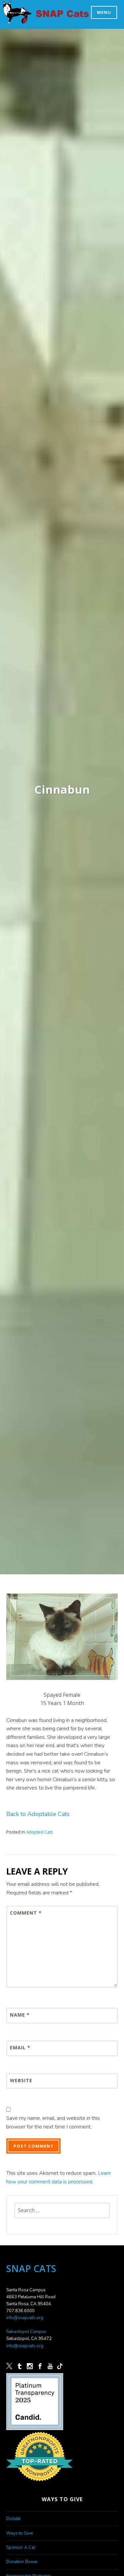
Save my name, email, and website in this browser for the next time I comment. (53, 2123)
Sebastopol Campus (26, 2332)
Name (20, 2015)
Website (21, 2080)
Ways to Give (20, 2533)
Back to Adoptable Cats (38, 1814)
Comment (26, 1913)
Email (20, 2048)
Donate (13, 2519)
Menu (104, 12)
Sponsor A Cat (21, 2548)
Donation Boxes (22, 2562)
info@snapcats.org (25, 2318)
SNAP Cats (21, 19)
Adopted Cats (40, 1832)
